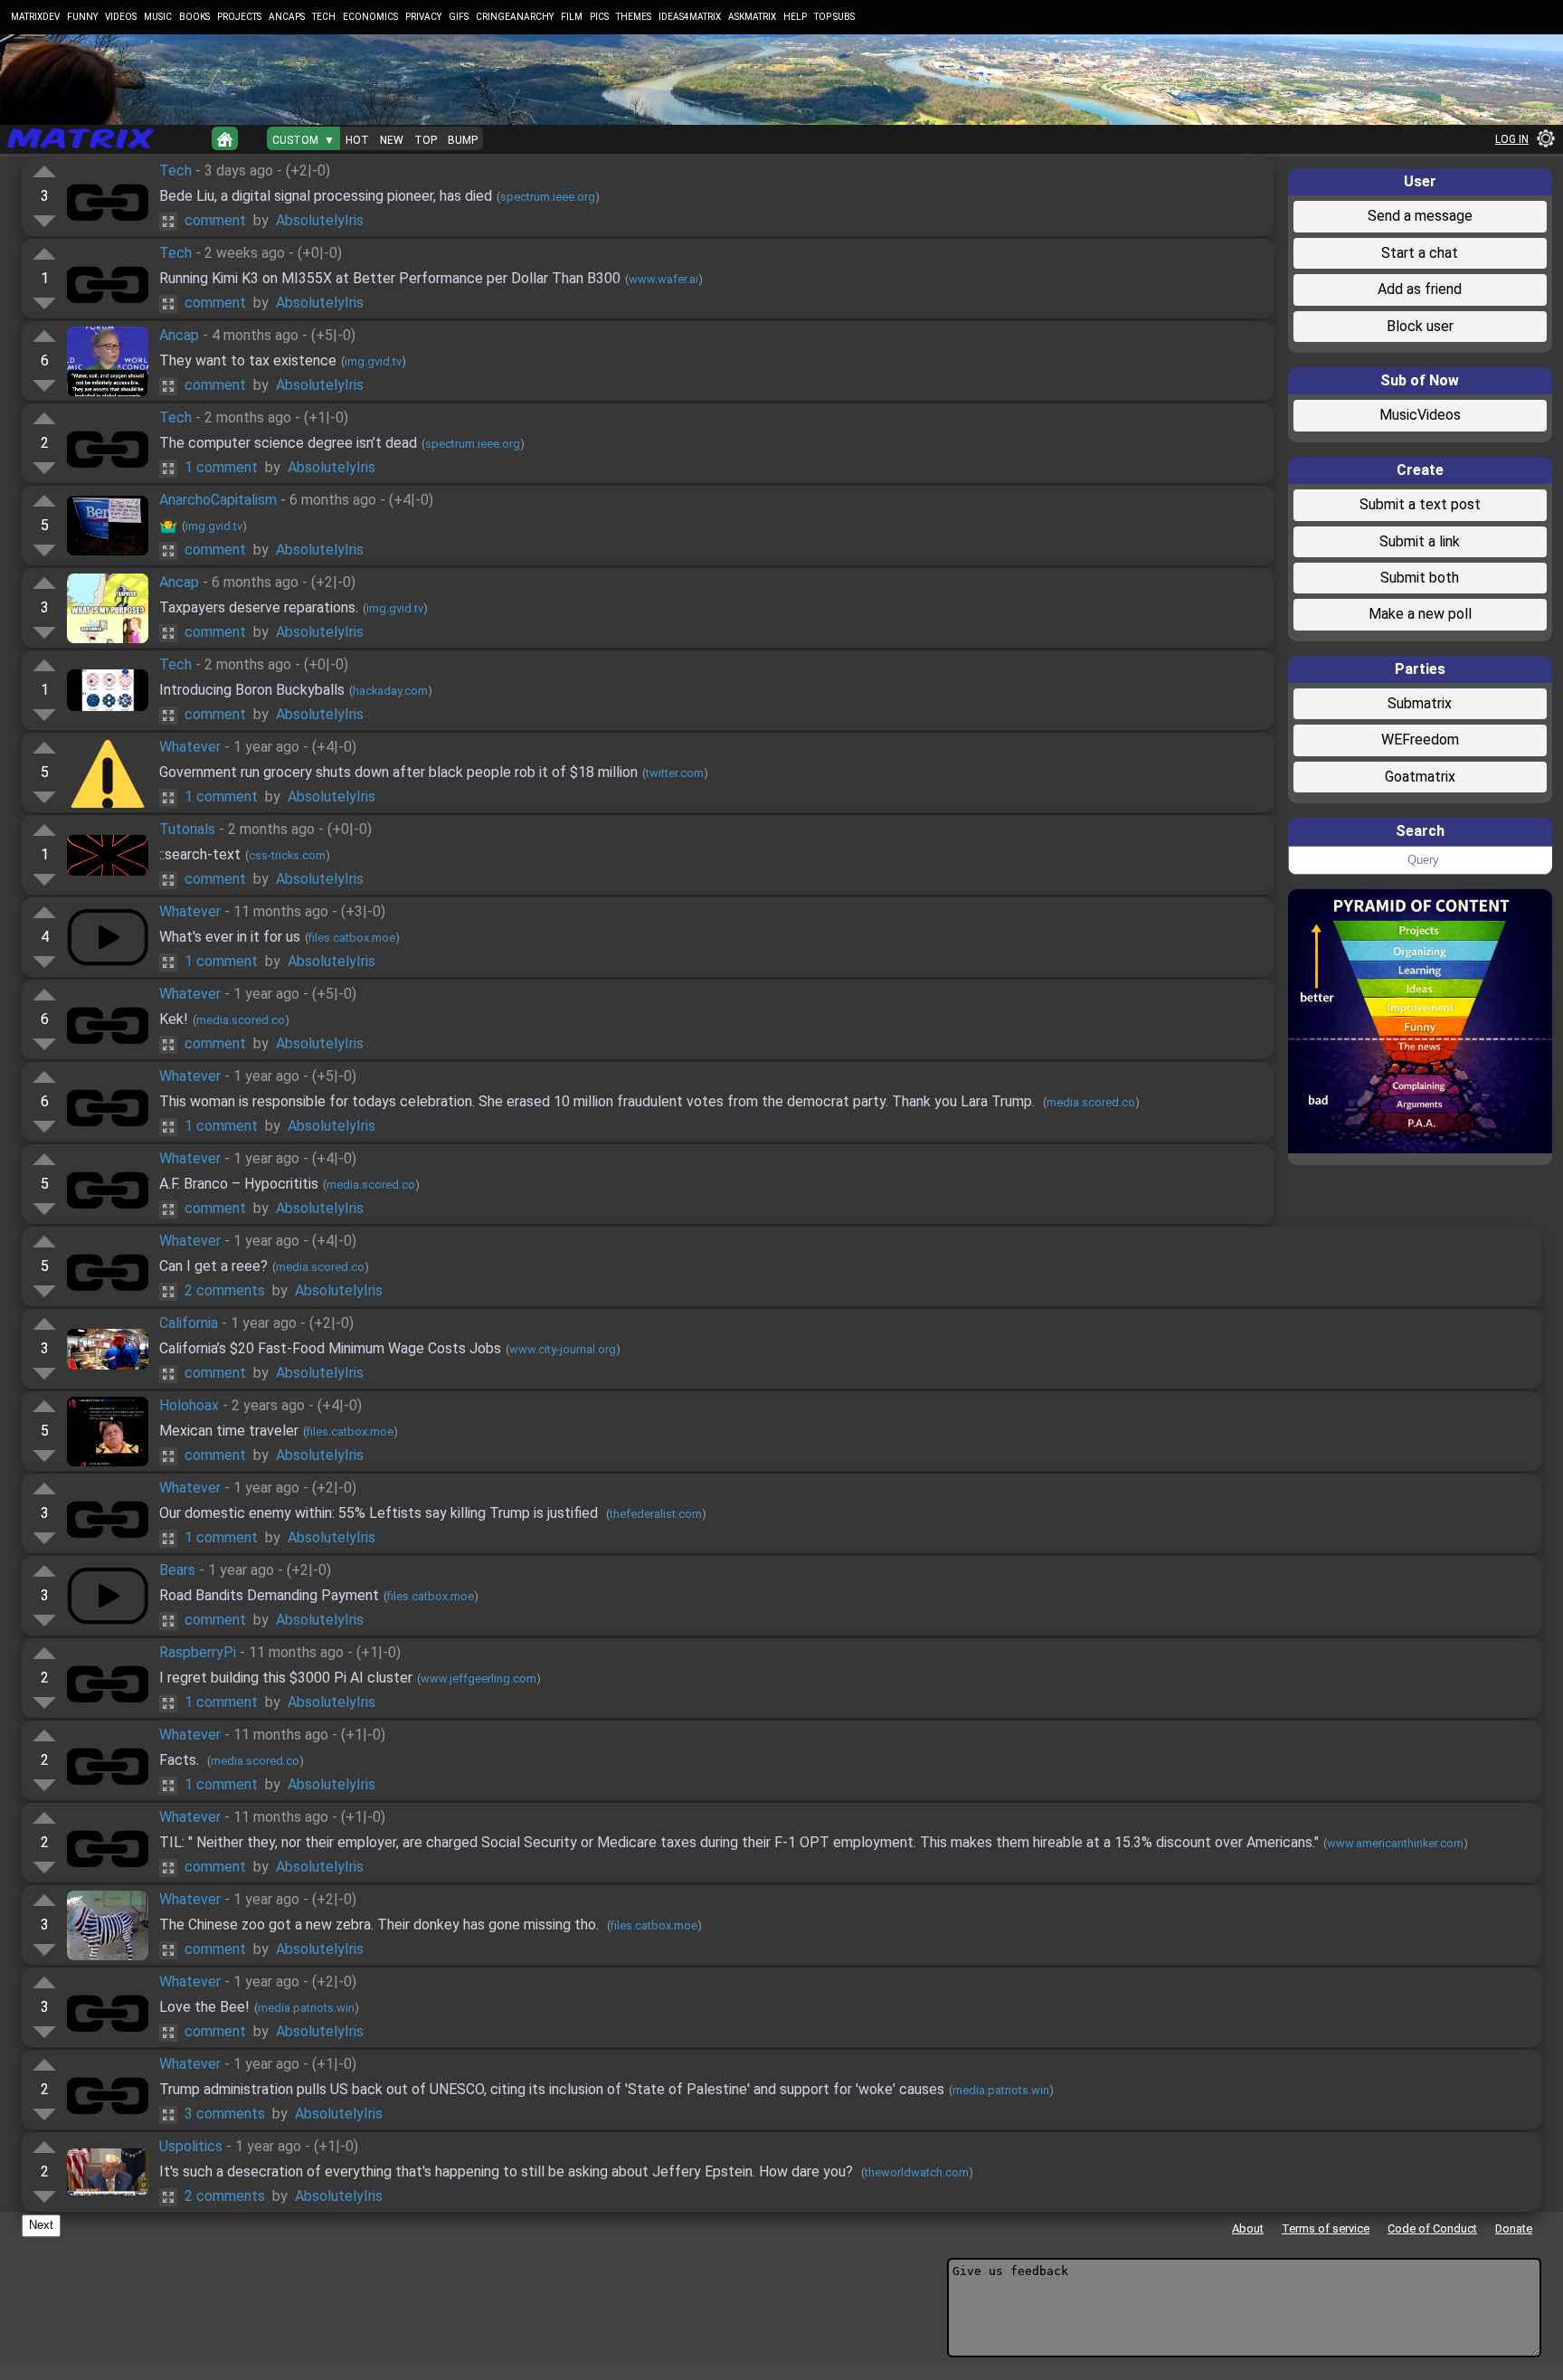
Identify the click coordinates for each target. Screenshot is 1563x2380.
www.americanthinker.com (1395, 1843)
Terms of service (1326, 2228)
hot (357, 140)
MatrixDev (35, 17)
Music (158, 17)
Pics (599, 17)
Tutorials (187, 829)
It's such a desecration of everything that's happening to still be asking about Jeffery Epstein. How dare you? (508, 2171)
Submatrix (1420, 703)
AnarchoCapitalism (218, 500)
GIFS (459, 17)
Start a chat (1420, 253)
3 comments (225, 2114)
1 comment (221, 467)
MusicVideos (1420, 415)
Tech (324, 17)
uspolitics (191, 2146)
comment (215, 220)
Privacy (423, 17)
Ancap (179, 335)
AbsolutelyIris (320, 220)
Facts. (181, 1760)
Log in (1512, 139)
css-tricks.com (287, 855)
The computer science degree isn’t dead (288, 443)
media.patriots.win (306, 2008)
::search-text (200, 854)
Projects (239, 17)
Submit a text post (1420, 504)
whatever (190, 747)
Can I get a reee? (213, 1266)
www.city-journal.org (563, 1349)
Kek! (174, 1019)
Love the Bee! (204, 2007)
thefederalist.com (656, 1514)
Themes (634, 17)
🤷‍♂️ (168, 525)
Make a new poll (1420, 614)
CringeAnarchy (515, 17)
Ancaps (287, 17)
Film (572, 17)
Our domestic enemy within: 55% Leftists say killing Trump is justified (380, 1513)
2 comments (225, 1290)
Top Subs (834, 17)
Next (41, 2225)
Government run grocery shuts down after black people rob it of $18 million (398, 772)
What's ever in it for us (230, 937)
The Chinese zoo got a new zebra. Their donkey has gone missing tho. (381, 1925)
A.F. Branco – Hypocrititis (239, 1184)
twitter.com (675, 773)
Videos (121, 17)
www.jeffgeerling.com (478, 1678)
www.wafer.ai (663, 279)
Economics (370, 17)
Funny (82, 17)
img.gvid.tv (373, 361)
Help (795, 17)
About (1248, 2228)
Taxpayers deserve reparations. (259, 607)
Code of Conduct (1432, 2228)
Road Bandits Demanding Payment (269, 1595)
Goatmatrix (1420, 777)
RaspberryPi (198, 1652)
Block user (1420, 326)
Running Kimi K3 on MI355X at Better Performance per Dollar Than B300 (390, 278)
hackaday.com (390, 691)
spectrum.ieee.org (548, 197)
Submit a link (1420, 541)
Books (194, 17)
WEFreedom (1420, 740)
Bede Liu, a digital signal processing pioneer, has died (326, 196)
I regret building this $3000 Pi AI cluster (286, 1678)
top (426, 140)
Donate (1514, 2228)
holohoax (189, 1405)
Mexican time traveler (229, 1431)
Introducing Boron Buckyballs (252, 690)
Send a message (1420, 216)
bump (463, 140)
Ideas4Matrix (690, 17)
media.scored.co (241, 1020)
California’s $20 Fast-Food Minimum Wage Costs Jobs (330, 1348)
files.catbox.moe (352, 938)
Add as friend (1420, 289)
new (392, 140)
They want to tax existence (248, 360)
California (189, 1323)
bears (177, 1570)
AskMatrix (752, 17)
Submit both (1420, 578)
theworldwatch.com (917, 2172)
